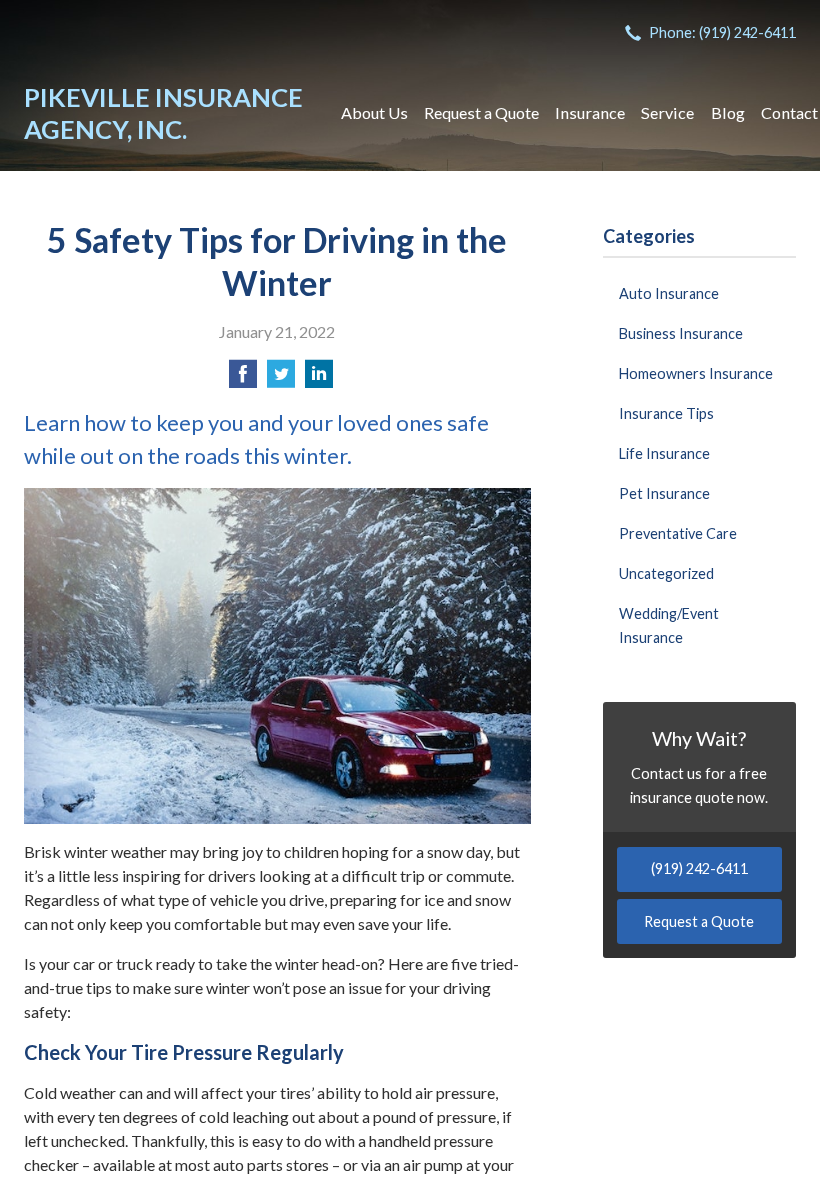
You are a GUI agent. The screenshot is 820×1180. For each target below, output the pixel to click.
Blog (728, 112)
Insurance (590, 112)
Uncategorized (666, 573)
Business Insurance (681, 333)
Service (667, 112)
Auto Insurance (669, 293)
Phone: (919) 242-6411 (722, 32)
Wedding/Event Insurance (669, 625)
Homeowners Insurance (696, 373)
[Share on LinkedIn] (319, 379)
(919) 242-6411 (699, 868)
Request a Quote (481, 112)
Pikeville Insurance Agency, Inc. (163, 113)
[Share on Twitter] (281, 379)
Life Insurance (664, 453)
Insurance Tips (666, 413)
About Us (374, 112)
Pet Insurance (664, 493)
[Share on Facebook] (243, 379)
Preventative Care (678, 533)
